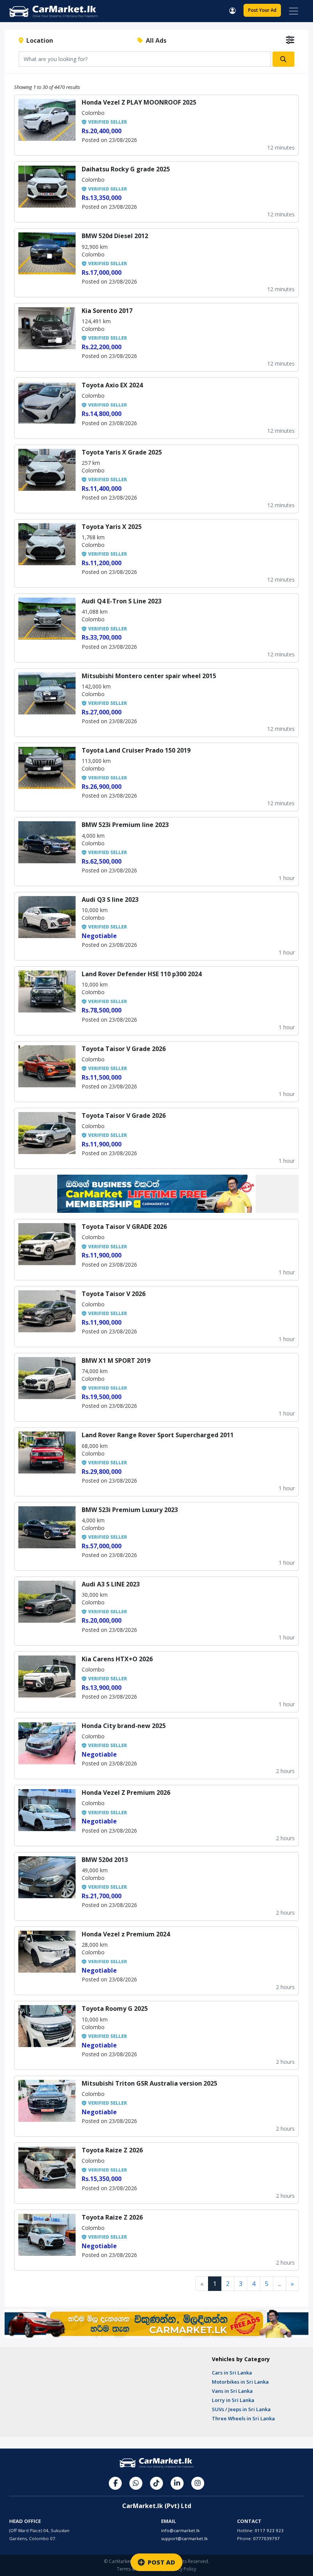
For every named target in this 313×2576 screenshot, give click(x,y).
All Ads (155, 40)
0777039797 (266, 2538)
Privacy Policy (182, 2569)
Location (38, 40)
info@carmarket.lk (180, 2530)
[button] (232, 10)
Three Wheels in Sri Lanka (243, 2418)
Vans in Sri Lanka (232, 2391)
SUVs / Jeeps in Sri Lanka (241, 2409)
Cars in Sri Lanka (232, 2373)
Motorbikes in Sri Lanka (240, 2382)
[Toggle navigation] (294, 11)
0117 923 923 (269, 2530)
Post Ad (262, 10)
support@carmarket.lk (184, 2538)
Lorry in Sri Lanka (233, 2400)
